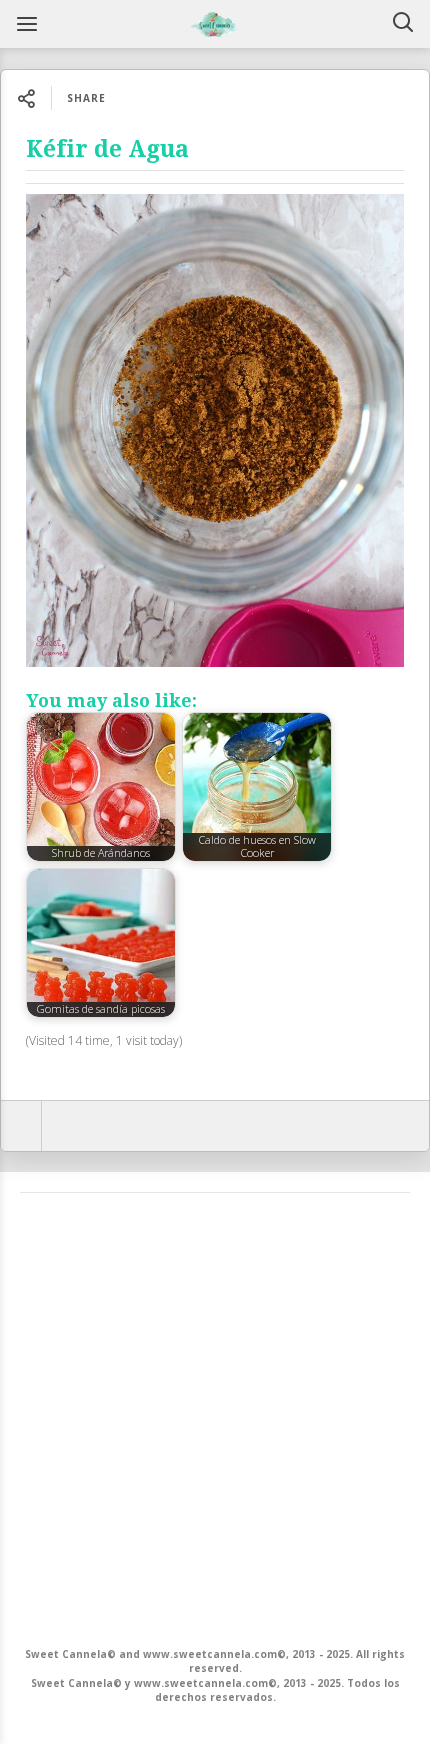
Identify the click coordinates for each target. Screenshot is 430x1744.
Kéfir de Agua (107, 149)
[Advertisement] (215, 1418)
